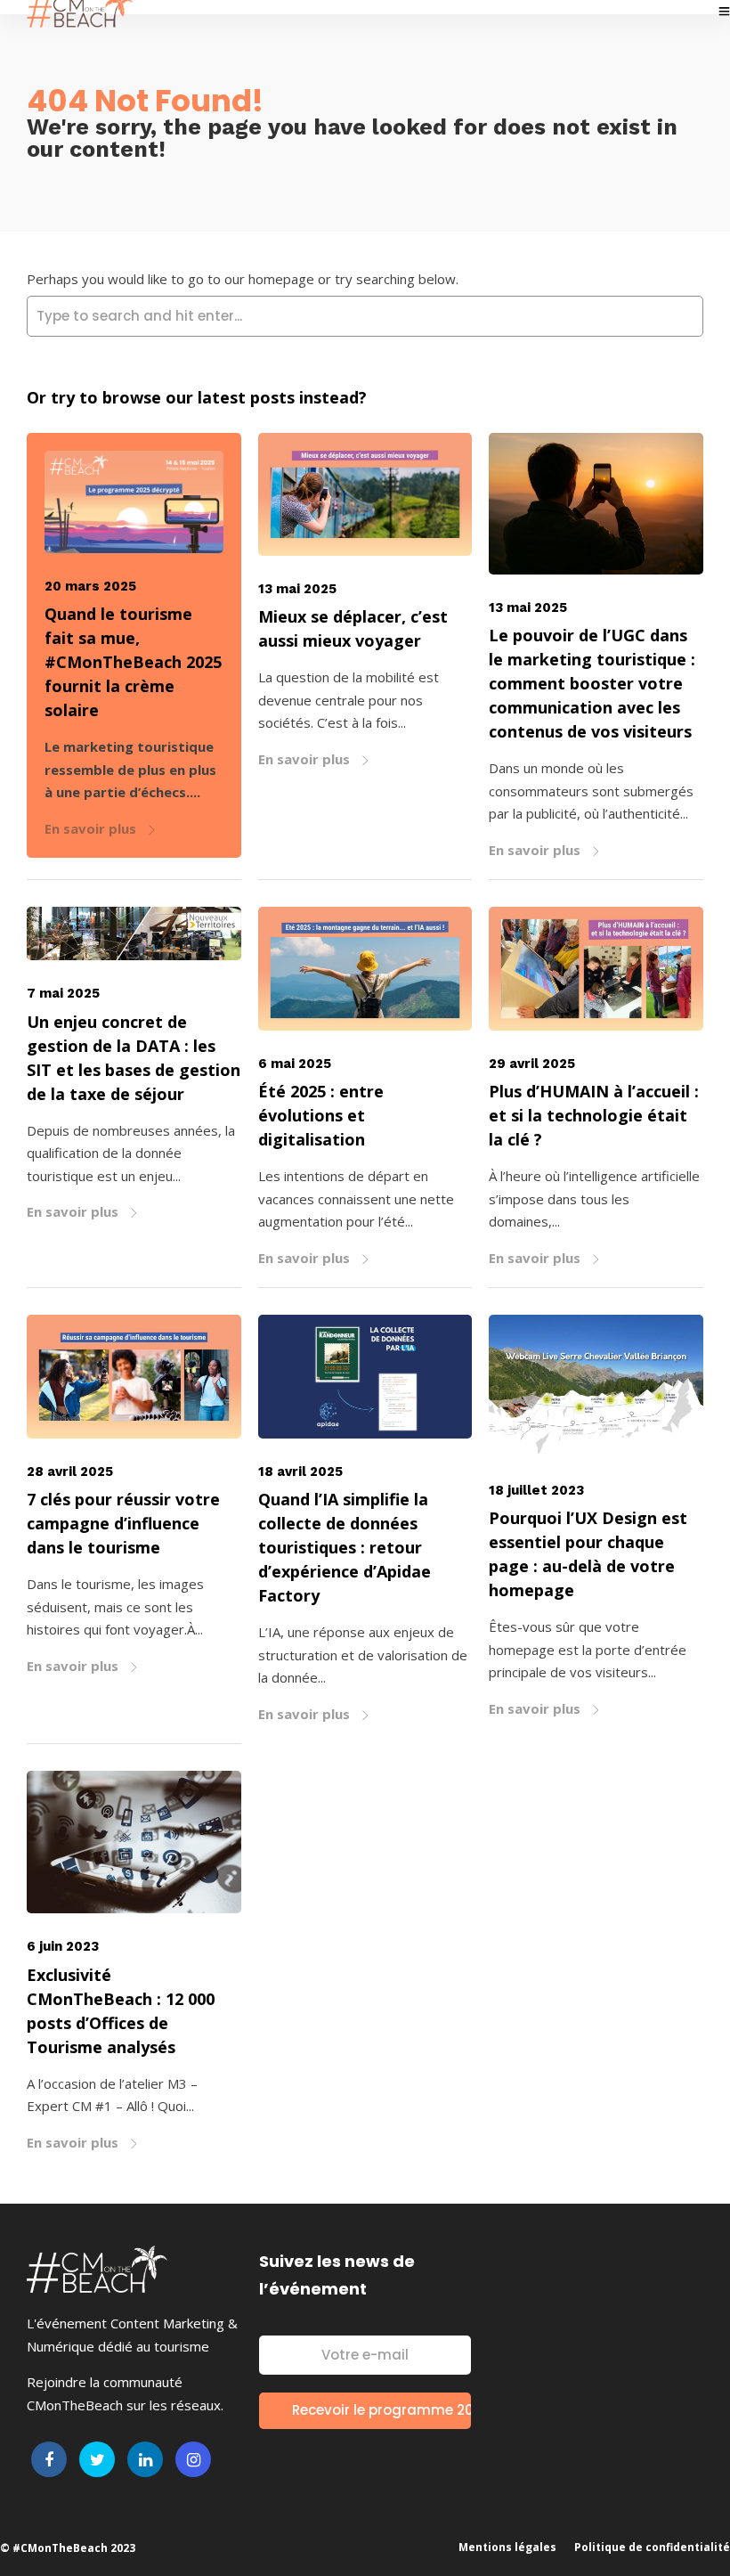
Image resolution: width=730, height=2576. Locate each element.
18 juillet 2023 (536, 1490)
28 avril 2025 (70, 1471)
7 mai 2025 (63, 993)
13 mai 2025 (297, 589)
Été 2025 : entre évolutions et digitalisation (321, 1115)
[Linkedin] (145, 2459)
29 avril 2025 (532, 1064)
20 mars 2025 (90, 586)
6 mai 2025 (295, 1064)
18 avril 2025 (300, 1471)
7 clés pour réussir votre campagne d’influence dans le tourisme (123, 1523)
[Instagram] (193, 2459)
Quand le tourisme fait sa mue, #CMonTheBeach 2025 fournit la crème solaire (133, 662)
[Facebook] (49, 2459)
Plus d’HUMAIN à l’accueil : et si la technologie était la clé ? (594, 1115)
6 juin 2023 (63, 1946)
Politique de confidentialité (652, 2547)
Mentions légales (507, 2547)
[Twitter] (97, 2459)
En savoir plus (92, 828)
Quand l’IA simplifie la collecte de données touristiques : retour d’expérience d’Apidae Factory (345, 1547)
